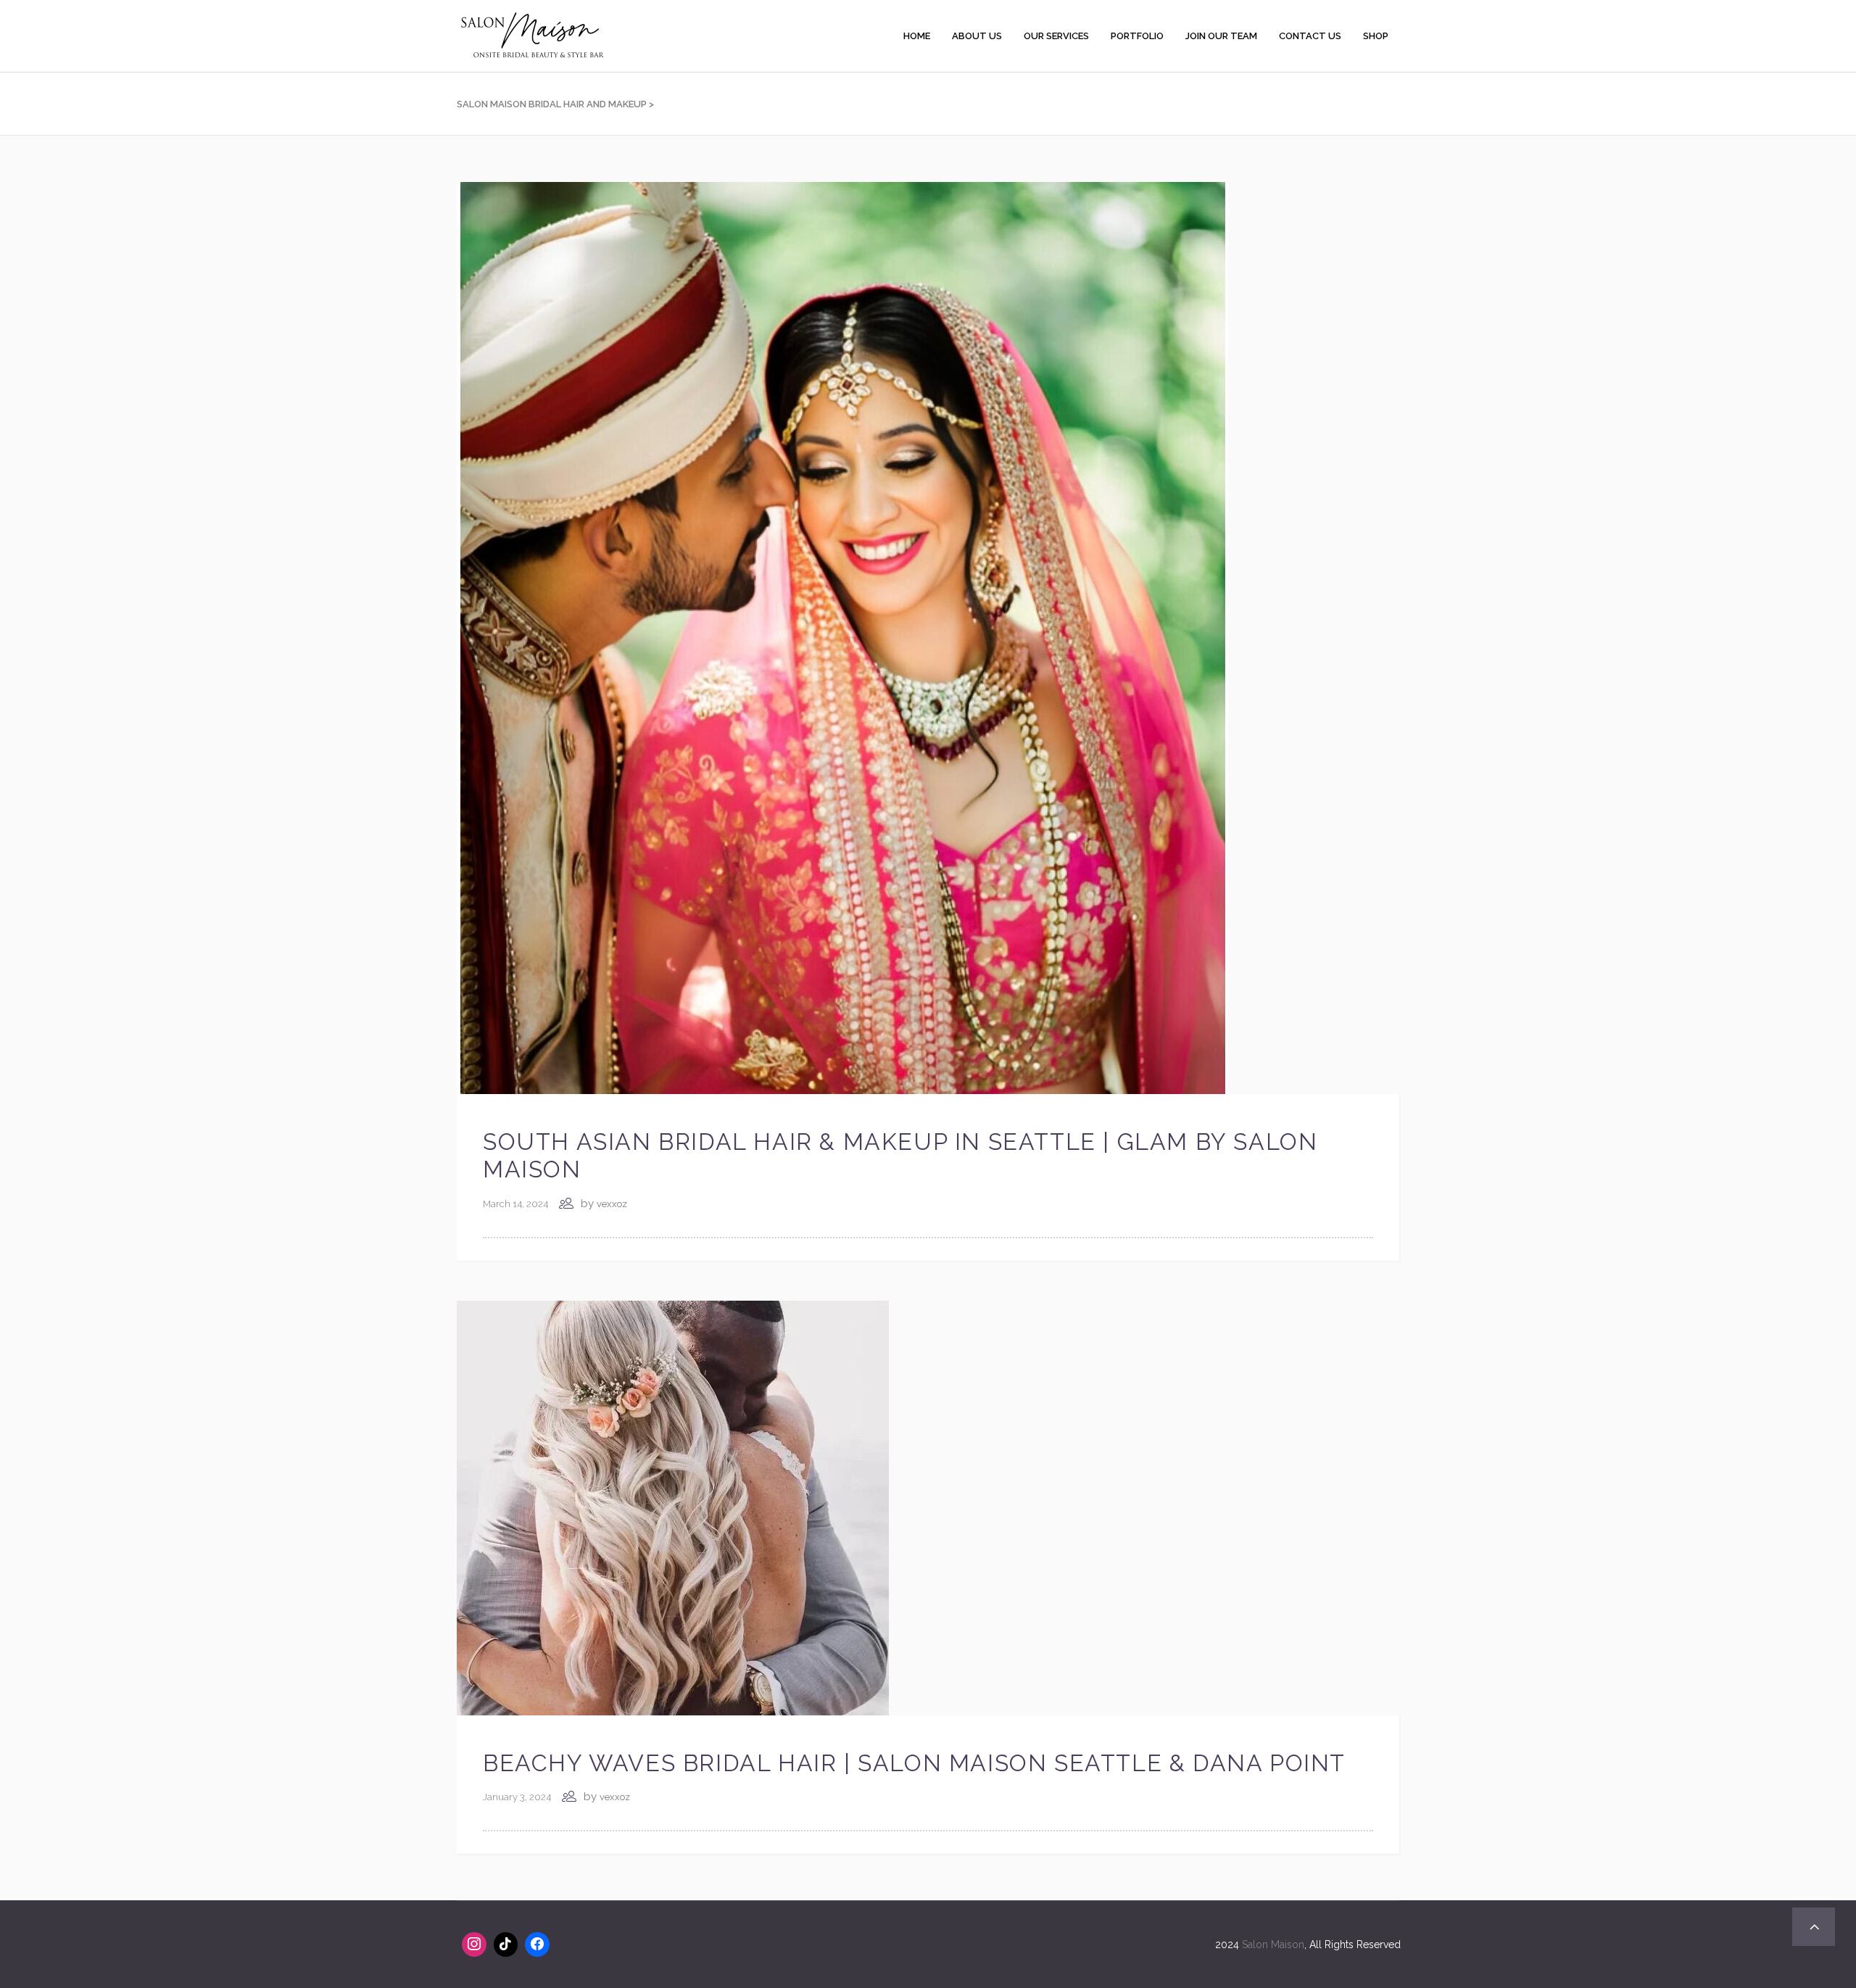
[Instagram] (474, 1944)
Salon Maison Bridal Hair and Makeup (552, 104)
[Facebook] (537, 1944)
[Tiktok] (506, 1944)
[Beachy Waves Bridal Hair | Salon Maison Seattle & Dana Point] (673, 1507)
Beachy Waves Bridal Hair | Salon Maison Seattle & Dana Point (914, 1763)
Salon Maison (1273, 1944)
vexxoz (612, 1204)
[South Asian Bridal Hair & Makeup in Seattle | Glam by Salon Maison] (842, 637)
